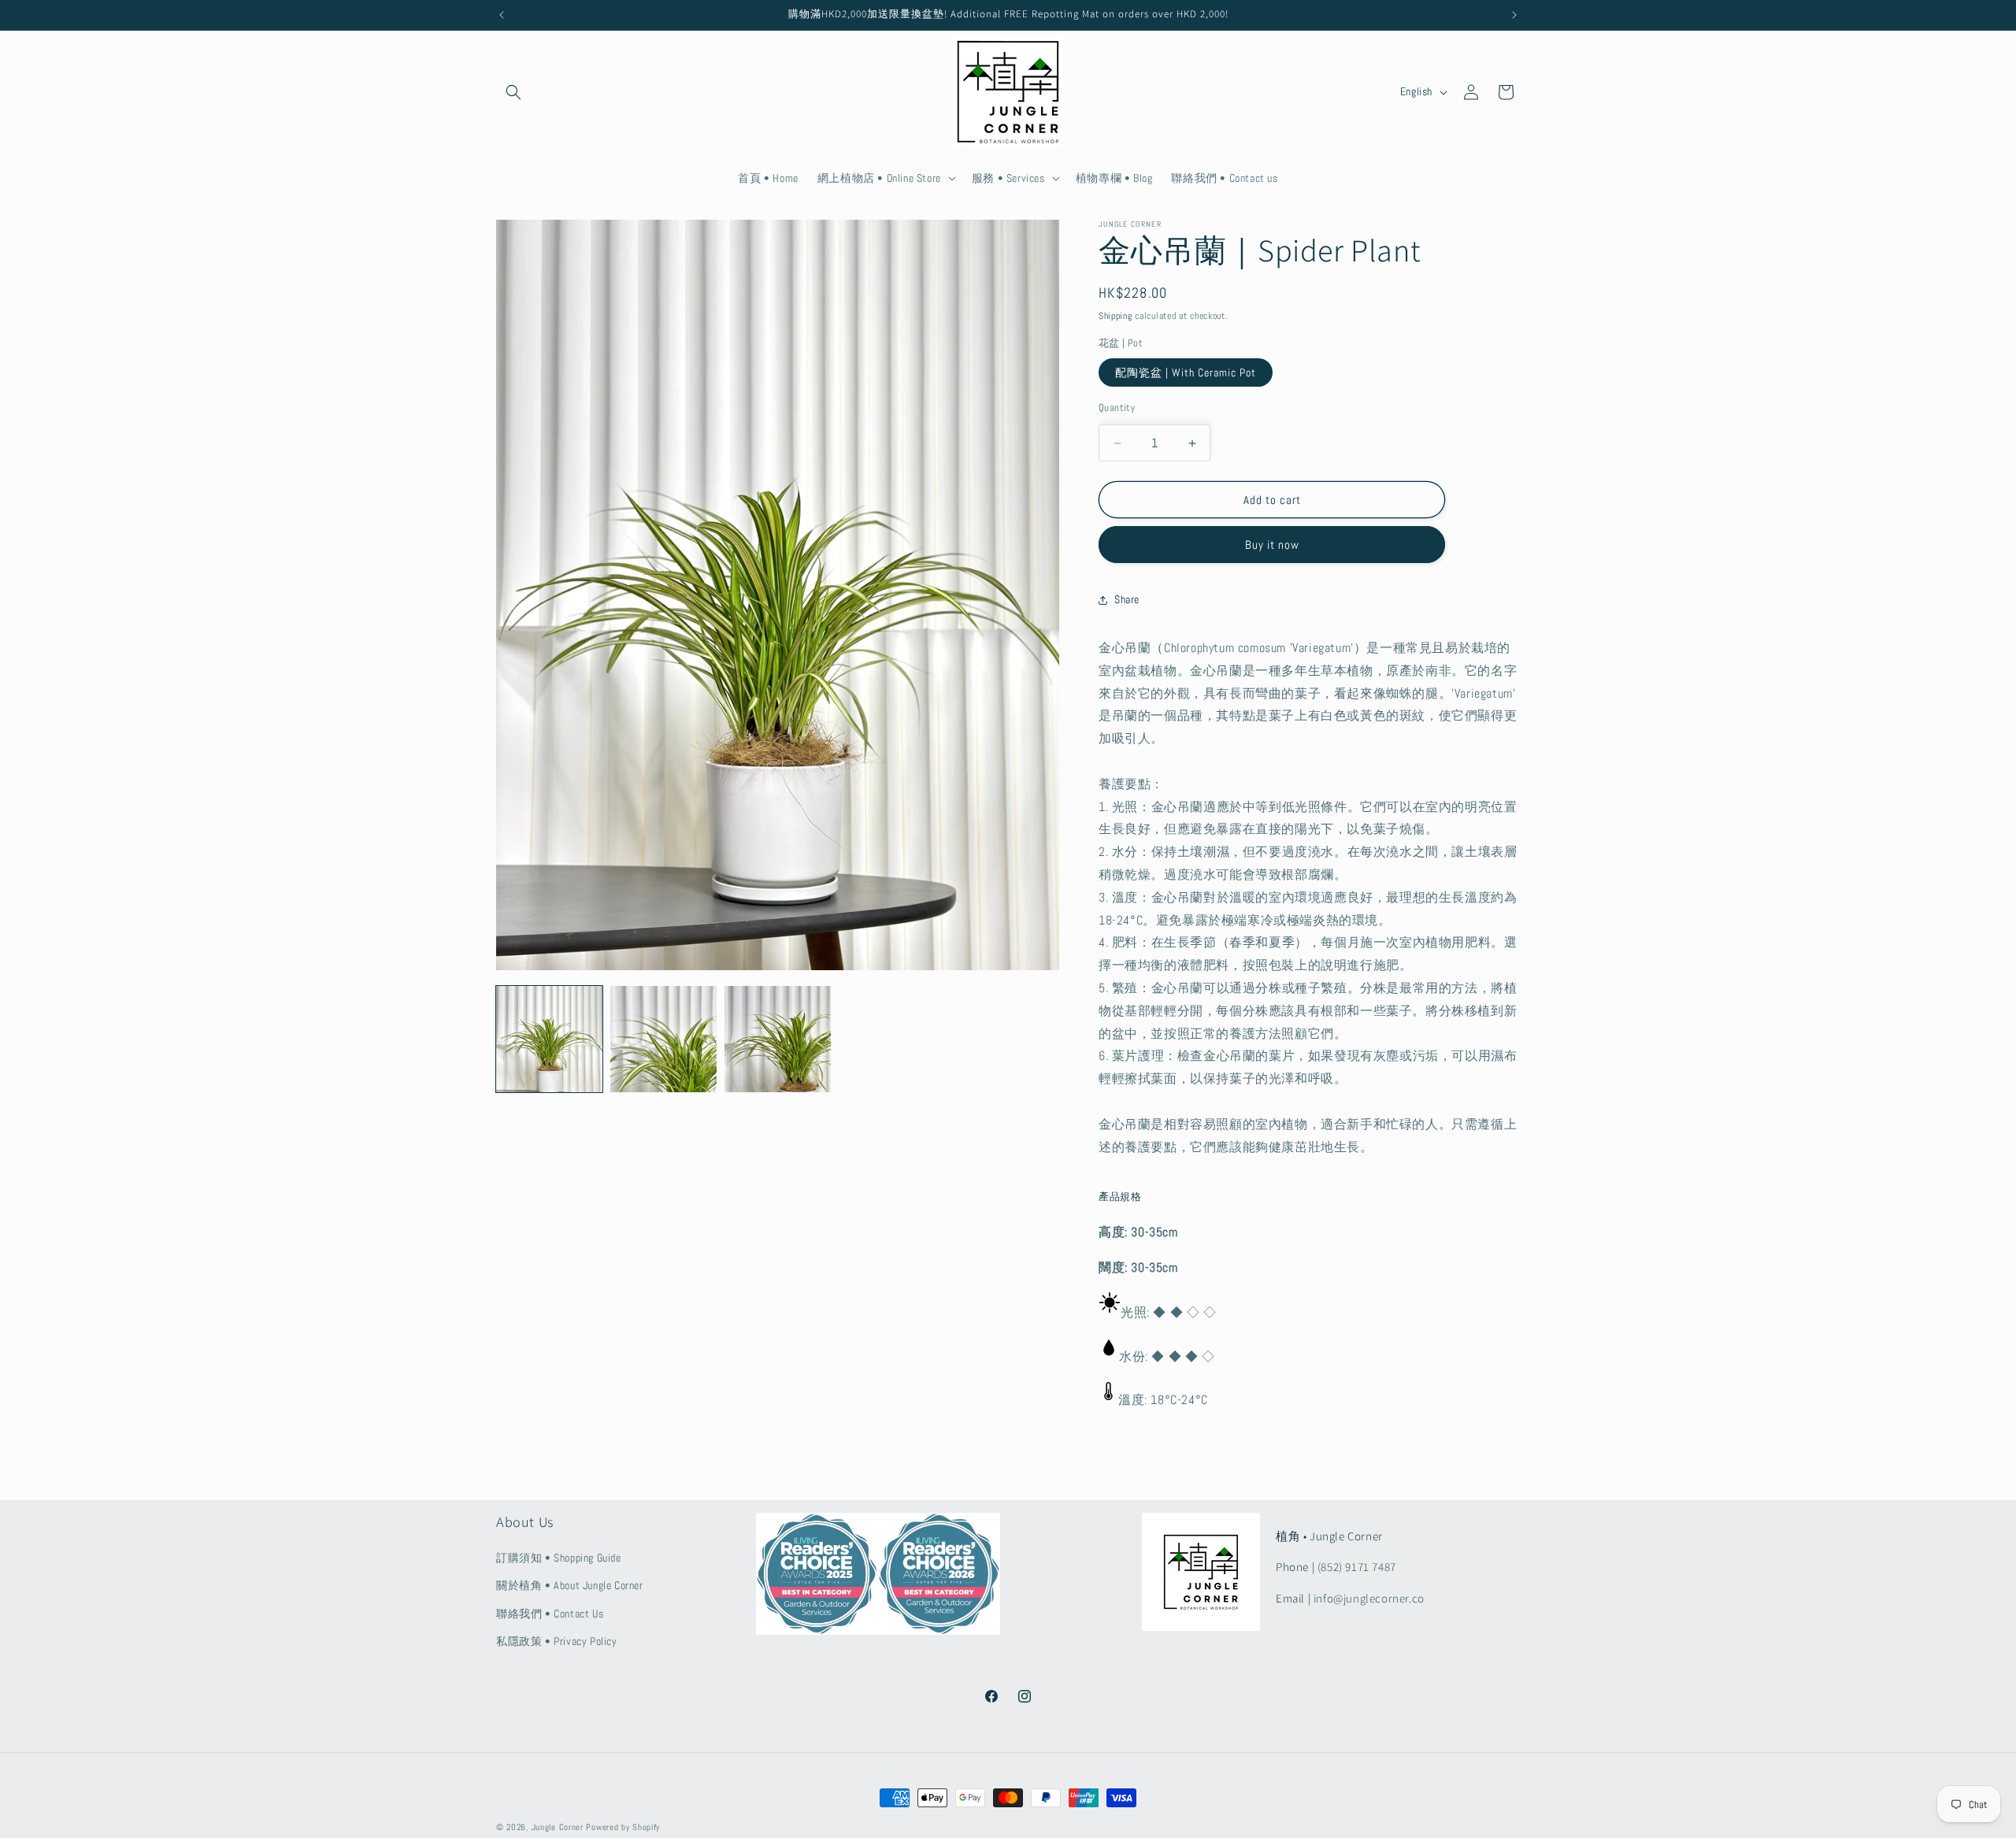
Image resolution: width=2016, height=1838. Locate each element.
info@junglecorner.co (1369, 1598)
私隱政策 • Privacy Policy (557, 1641)
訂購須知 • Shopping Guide (559, 1558)
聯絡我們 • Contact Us (550, 1614)
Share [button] (1127, 599)
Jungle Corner (558, 1827)
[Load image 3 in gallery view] (778, 1039)
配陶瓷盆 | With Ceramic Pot (1186, 372)
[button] (513, 92)
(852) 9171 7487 (1357, 1567)
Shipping (1115, 316)
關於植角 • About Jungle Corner (570, 1586)
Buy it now (1272, 545)
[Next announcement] (1514, 15)
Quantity (1117, 408)
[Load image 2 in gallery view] (663, 1039)
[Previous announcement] (502, 15)
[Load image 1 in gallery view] (549, 1039)
